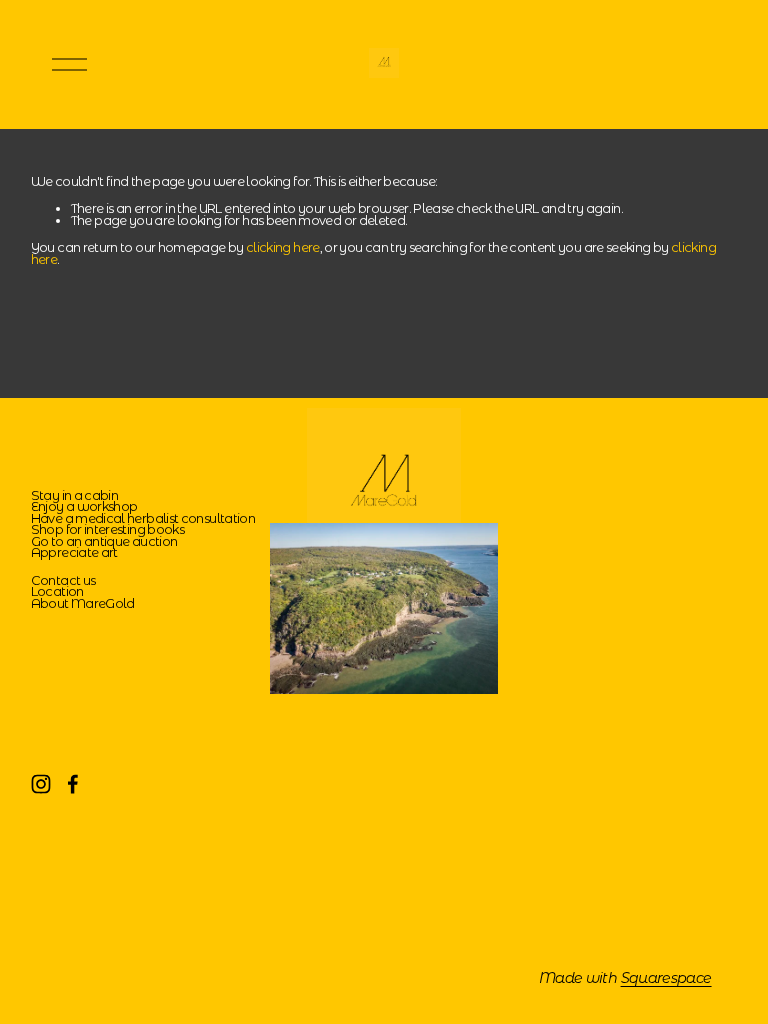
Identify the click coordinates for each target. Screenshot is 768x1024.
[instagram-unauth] (41, 784)
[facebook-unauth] (73, 784)
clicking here (283, 247)
